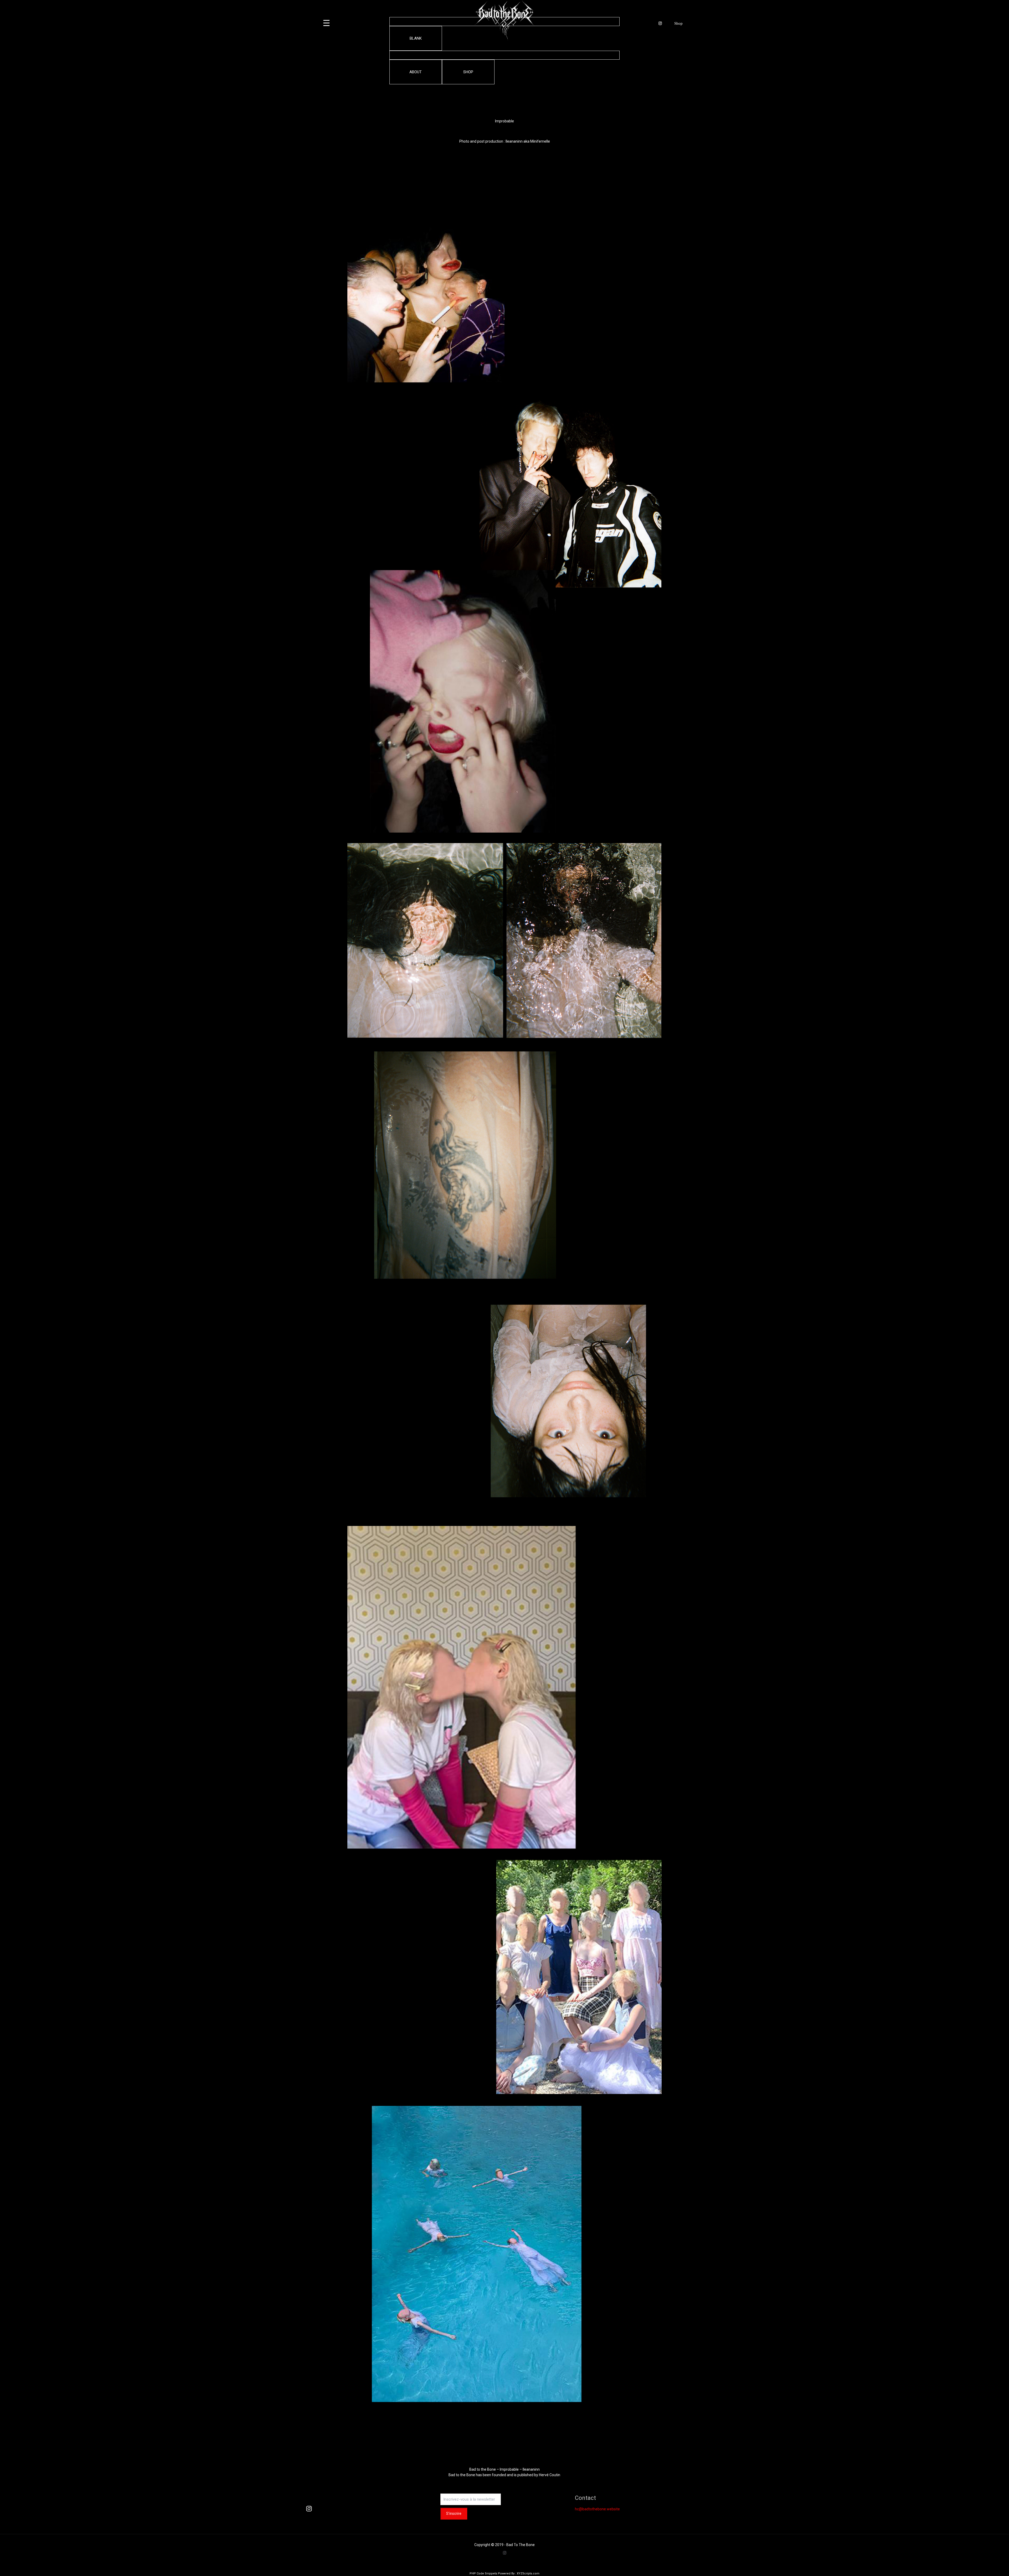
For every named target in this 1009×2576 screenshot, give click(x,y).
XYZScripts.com (528, 2574)
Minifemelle (540, 141)
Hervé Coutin (550, 2475)
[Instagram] (505, 2553)
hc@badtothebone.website (597, 2509)
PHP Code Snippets (483, 2574)
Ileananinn (514, 141)
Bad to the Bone (462, 2475)
